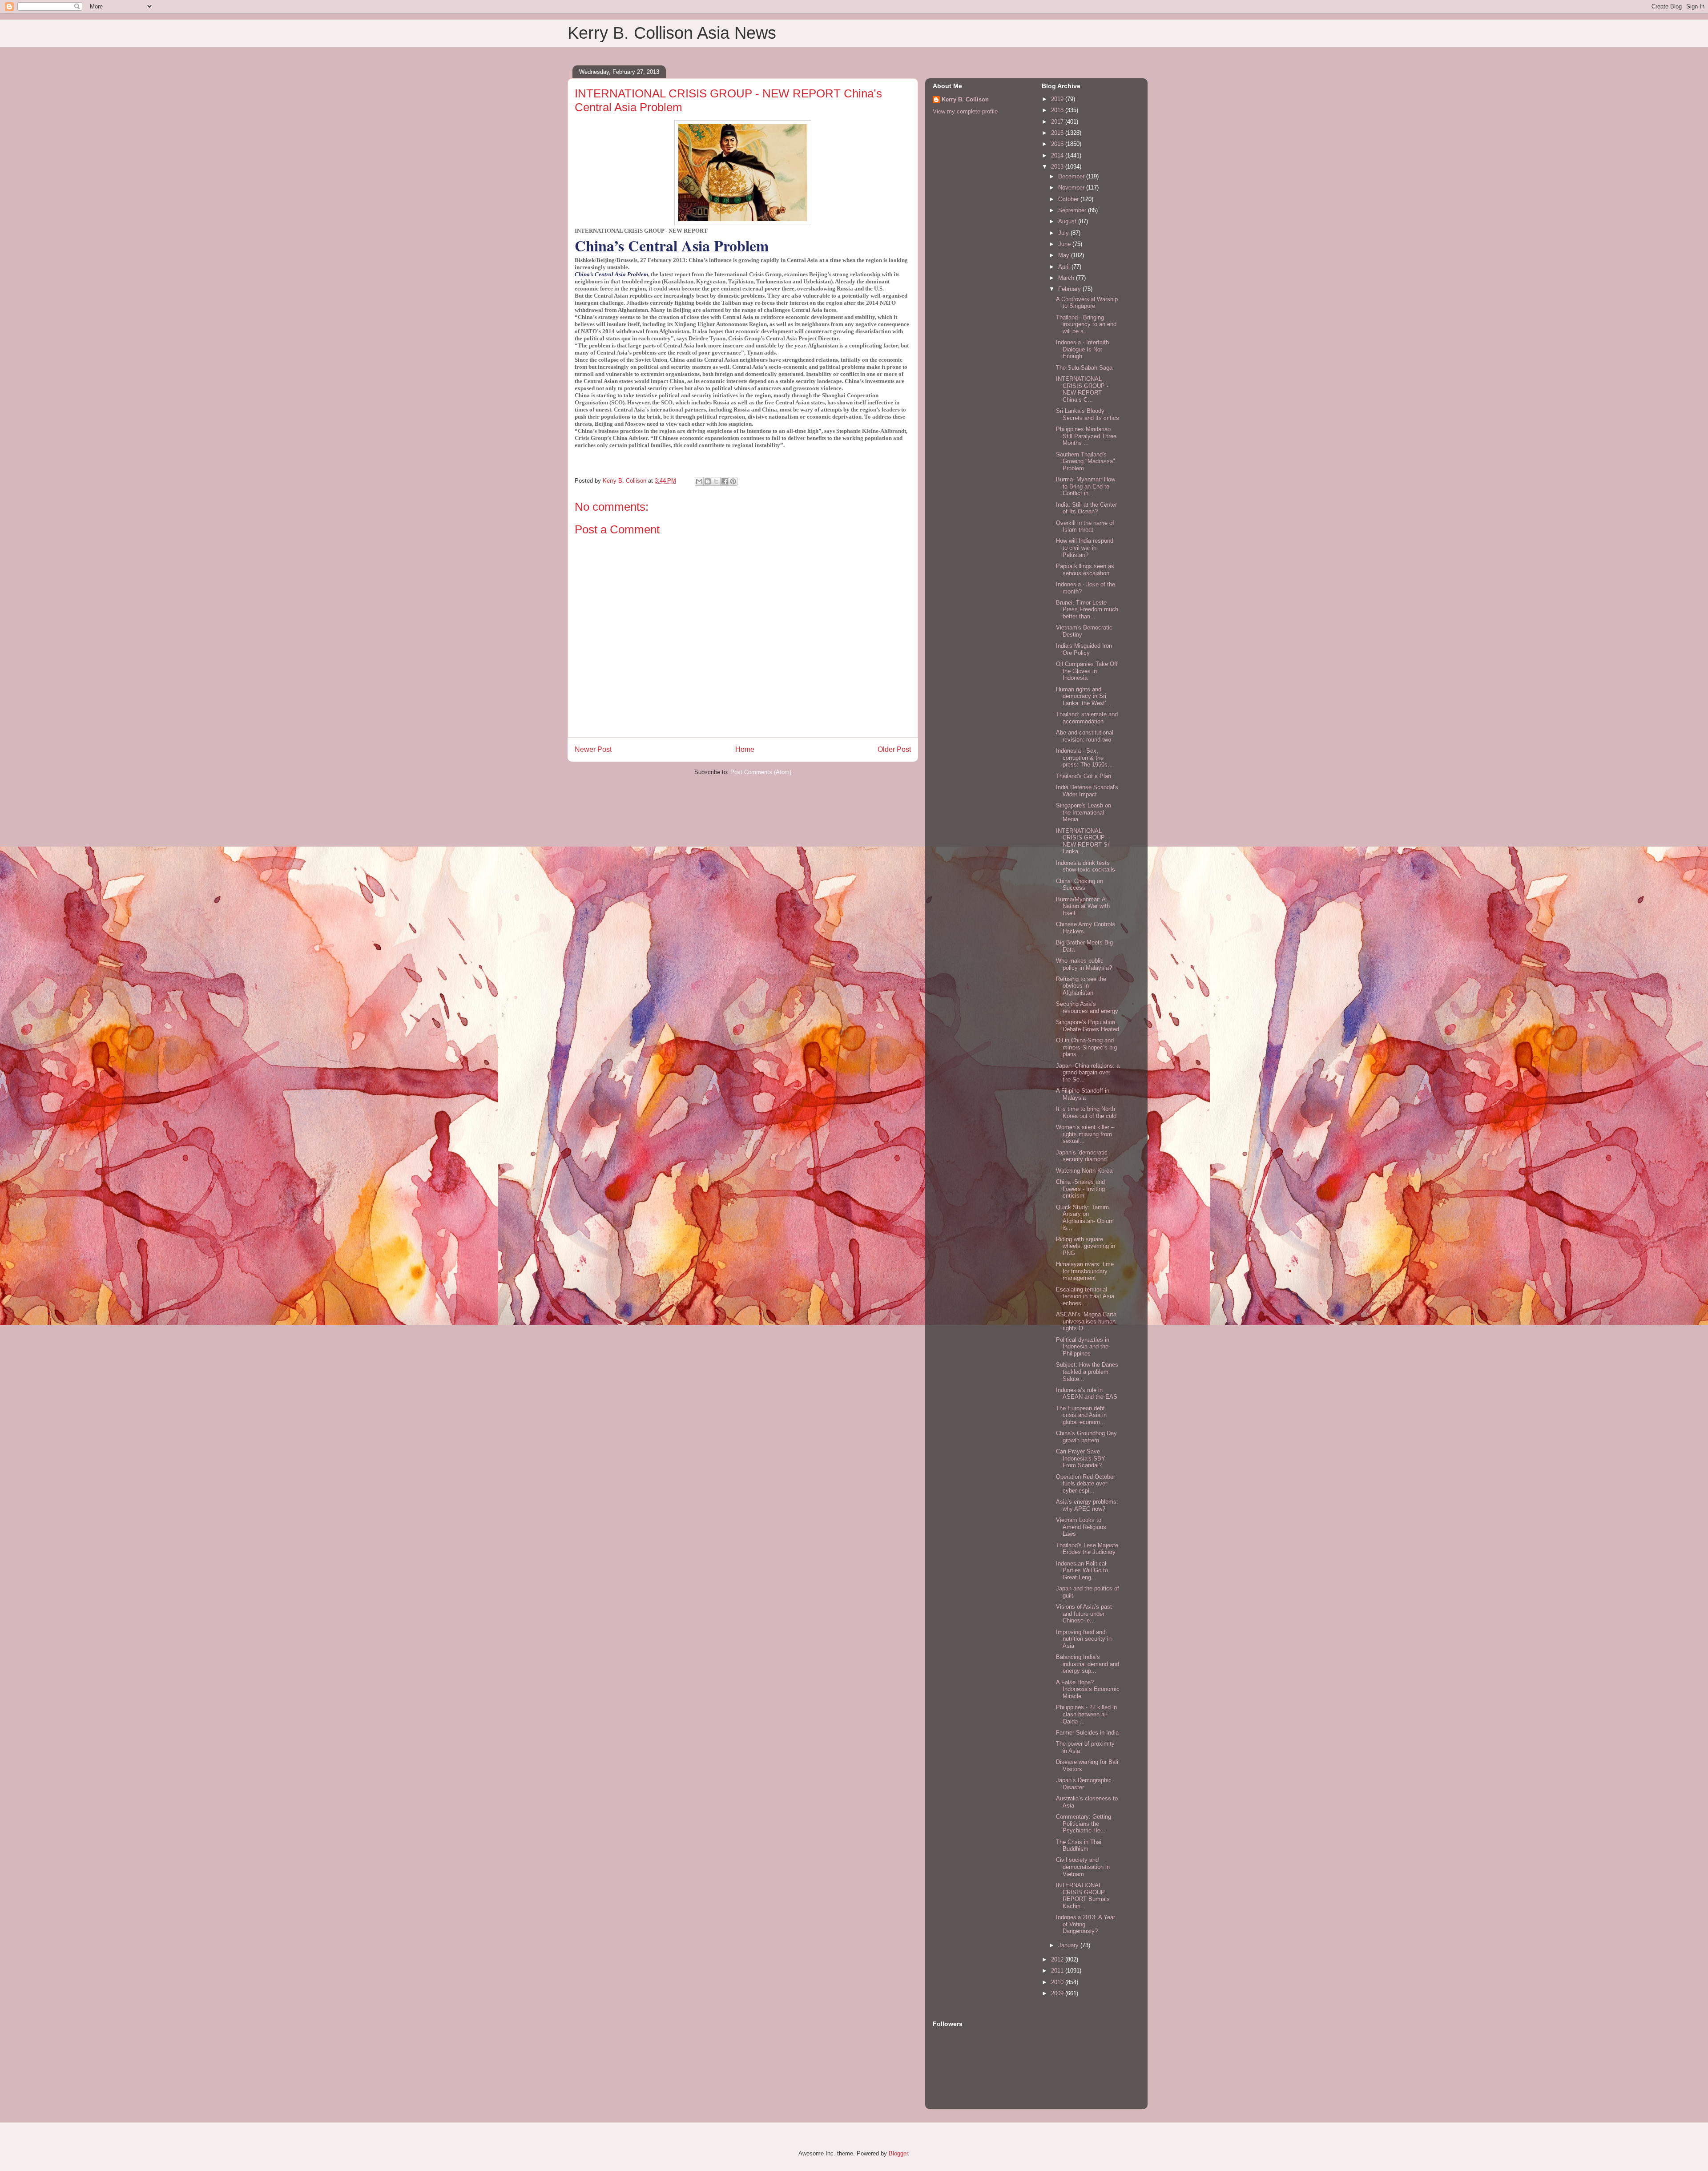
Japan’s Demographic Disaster (1084, 1784)
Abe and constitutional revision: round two (1085, 736)
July (1064, 233)
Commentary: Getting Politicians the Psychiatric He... (1084, 1824)
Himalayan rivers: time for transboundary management (1085, 1271)
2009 (1058, 1993)
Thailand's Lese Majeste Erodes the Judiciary (1087, 1549)
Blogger (898, 2153)
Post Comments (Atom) (761, 772)
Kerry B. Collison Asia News (672, 33)
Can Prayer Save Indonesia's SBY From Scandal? (1081, 1458)
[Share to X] (716, 481)
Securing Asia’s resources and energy (1087, 1007)
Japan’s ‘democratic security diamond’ (1082, 1156)
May (1065, 255)
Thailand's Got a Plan (1084, 776)
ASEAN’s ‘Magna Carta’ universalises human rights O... (1087, 1321)
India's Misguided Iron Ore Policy (1084, 649)
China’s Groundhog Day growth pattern (1086, 1437)
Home (745, 749)
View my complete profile (965, 111)
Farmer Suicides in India (1087, 1733)
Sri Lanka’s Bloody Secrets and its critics (1088, 414)
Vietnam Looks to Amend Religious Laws (1081, 1527)
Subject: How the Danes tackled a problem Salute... (1087, 1372)
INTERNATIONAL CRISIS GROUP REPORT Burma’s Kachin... (1083, 1896)
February (1070, 289)
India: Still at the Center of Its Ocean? (1086, 508)
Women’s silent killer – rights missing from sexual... (1085, 1134)
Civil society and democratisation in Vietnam (1083, 1867)
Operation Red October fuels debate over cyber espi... (1086, 1484)
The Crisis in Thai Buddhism (1079, 1846)
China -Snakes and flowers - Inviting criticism (1080, 1189)
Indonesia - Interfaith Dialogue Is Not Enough (1082, 349)
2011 (1058, 1971)
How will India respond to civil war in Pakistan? (1085, 548)
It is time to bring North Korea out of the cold (1086, 1112)
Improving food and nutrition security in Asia (1084, 1639)
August (1068, 221)
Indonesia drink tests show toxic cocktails (1086, 866)
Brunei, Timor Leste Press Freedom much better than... (1087, 609)
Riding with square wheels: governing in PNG (1086, 1246)
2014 (1058, 155)
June (1065, 244)
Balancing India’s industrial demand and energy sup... (1088, 1664)
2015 (1058, 144)
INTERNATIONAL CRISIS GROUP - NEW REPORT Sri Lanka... (1083, 841)
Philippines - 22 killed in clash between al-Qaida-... (1086, 1714)
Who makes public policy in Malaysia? (1084, 964)
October (1069, 199)
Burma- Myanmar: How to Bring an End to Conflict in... (1086, 486)
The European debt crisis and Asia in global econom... (1081, 1415)
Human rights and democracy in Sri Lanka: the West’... (1084, 696)
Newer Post (593, 749)
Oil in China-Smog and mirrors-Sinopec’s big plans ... (1086, 1047)
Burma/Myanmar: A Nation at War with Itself (1083, 906)
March (1067, 278)
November (1072, 188)
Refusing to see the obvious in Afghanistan (1081, 986)
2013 (1058, 167)
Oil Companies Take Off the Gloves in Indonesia (1087, 671)
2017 (1058, 122)
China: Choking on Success (1080, 885)
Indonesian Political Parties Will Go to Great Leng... (1082, 1570)
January (1069, 1945)
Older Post (894, 749)
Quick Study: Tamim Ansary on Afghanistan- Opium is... (1085, 1218)
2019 (1058, 99)
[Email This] (699, 481)
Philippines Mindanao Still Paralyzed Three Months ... (1086, 436)
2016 (1058, 133)
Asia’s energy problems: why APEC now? (1087, 1505)
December (1072, 176)
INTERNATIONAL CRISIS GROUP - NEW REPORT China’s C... (1082, 389)
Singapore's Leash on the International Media (1084, 812)
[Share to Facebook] (725, 481)
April (1065, 267)
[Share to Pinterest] (733, 481)
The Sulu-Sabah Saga (1084, 368)
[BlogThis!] (708, 481)
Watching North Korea (1084, 1171)
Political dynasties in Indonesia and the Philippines (1083, 1347)
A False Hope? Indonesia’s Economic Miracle (1088, 1689)
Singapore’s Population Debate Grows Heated (1088, 1026)
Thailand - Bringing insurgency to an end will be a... (1086, 324)
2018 (1058, 110)
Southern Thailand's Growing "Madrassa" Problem (1086, 461)
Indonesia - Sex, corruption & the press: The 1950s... (1084, 758)
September (1073, 210)
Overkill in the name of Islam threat (1085, 527)
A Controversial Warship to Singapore (1087, 303)
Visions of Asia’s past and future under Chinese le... (1084, 1614)
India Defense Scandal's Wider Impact (1087, 791)
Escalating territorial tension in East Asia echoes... (1085, 1296)
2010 (1058, 1982)
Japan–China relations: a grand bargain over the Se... (1088, 1073)
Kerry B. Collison (965, 99)
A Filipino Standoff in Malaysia (1083, 1094)
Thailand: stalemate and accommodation (1087, 718)
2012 (1058, 1959)
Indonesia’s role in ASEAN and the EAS (1087, 1394)
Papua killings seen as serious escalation (1085, 570)
